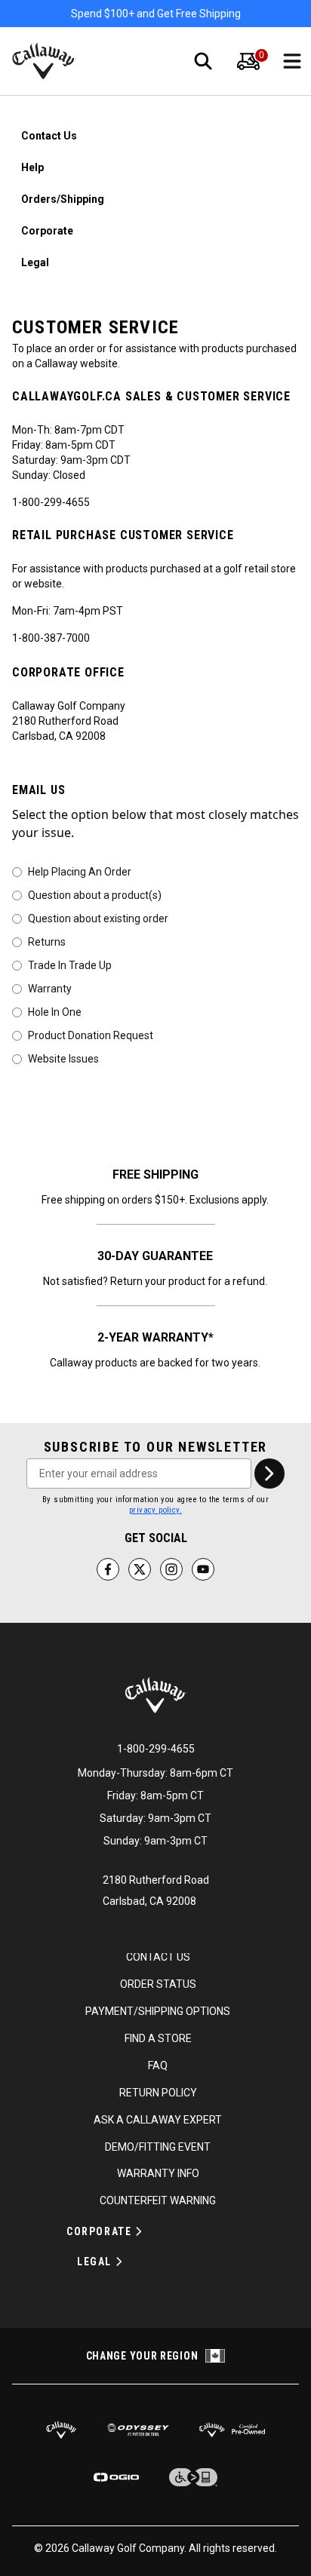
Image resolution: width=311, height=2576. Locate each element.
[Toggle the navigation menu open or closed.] (292, 61)
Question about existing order (98, 918)
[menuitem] (248, 61)
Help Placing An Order (80, 871)
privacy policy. (155, 1510)
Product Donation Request (91, 1035)
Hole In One (55, 1011)
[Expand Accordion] (139, 2231)
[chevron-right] (269, 1474)
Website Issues (63, 1058)
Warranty (50, 988)
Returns (47, 941)
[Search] (203, 61)
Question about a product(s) (95, 894)
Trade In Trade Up (70, 964)
